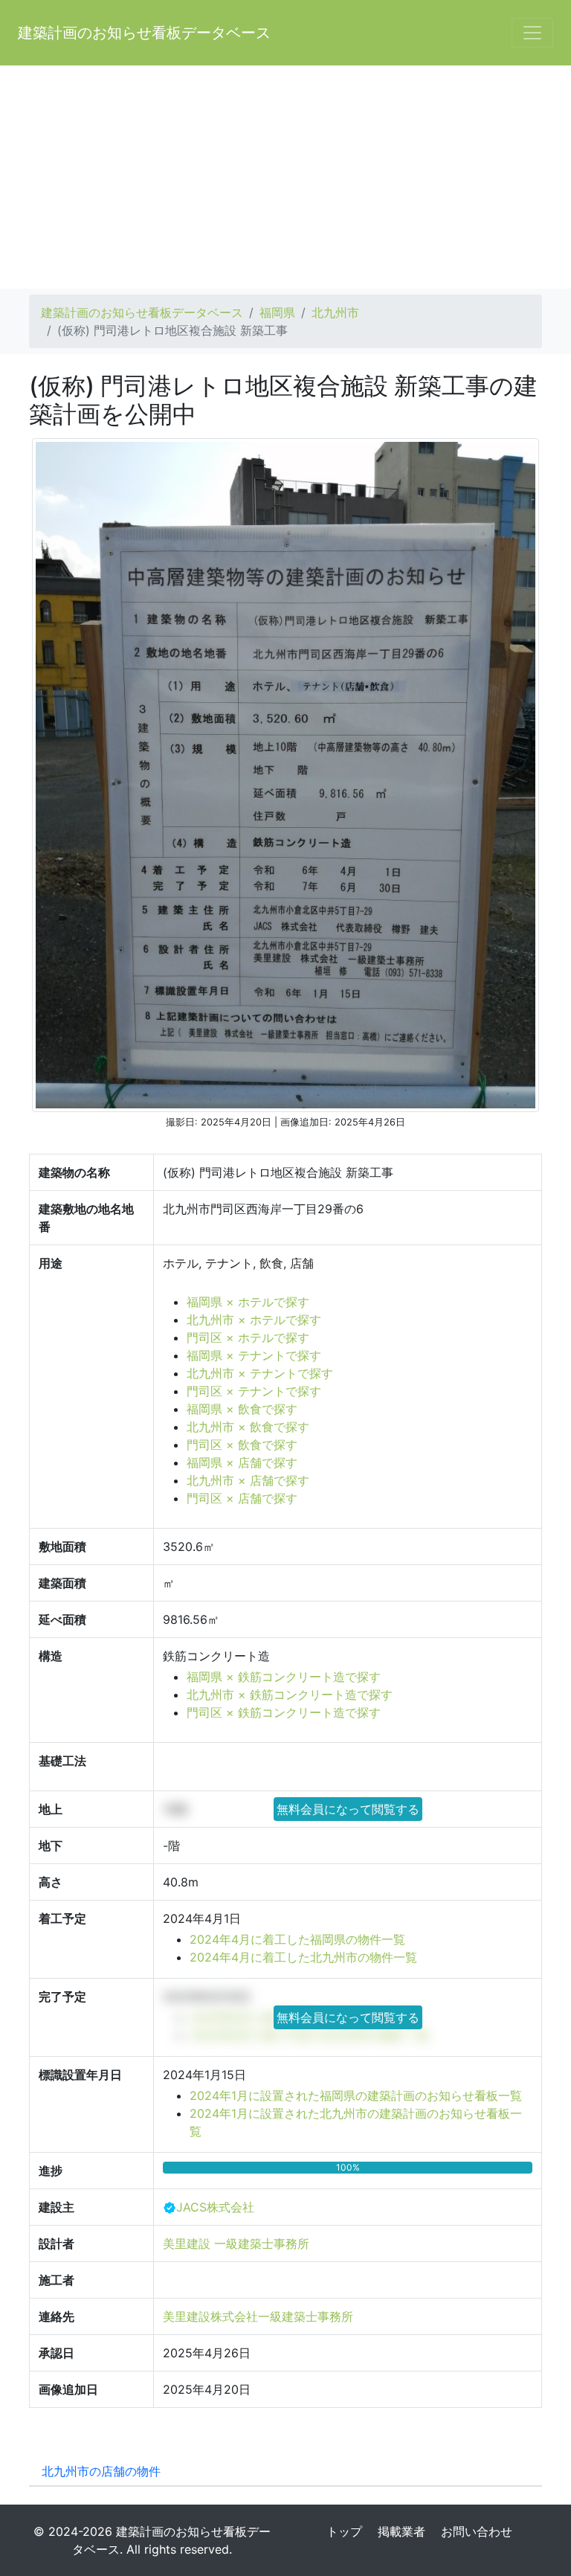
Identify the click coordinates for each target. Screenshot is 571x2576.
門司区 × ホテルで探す (248, 1337)
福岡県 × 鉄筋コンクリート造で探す (284, 1677)
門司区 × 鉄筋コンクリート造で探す (284, 1712)
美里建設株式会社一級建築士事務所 (258, 2316)
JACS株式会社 (215, 2207)
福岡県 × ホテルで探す (248, 1302)
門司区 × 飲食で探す (242, 1445)
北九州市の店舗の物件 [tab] (101, 2471)
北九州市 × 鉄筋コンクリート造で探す (290, 1695)
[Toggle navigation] (532, 33)
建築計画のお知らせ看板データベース (144, 33)
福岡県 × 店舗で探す (242, 1462)
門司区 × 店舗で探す (242, 1498)
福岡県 (277, 312)
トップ (344, 2531)
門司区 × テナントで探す (254, 1391)
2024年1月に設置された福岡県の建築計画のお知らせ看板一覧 (356, 2095)
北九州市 (335, 312)
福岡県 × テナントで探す (254, 1355)
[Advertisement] (285, 177)
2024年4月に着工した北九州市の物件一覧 (303, 1957)
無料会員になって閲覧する (348, 1809)
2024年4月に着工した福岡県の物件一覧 (297, 1939)
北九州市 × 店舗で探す (248, 1480)
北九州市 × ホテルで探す (254, 1320)
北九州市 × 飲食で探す (248, 1427)
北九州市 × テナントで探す (260, 1373)
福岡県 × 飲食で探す (242, 1409)
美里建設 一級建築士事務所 (236, 2243)
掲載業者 (401, 2531)
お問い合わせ (477, 2531)
